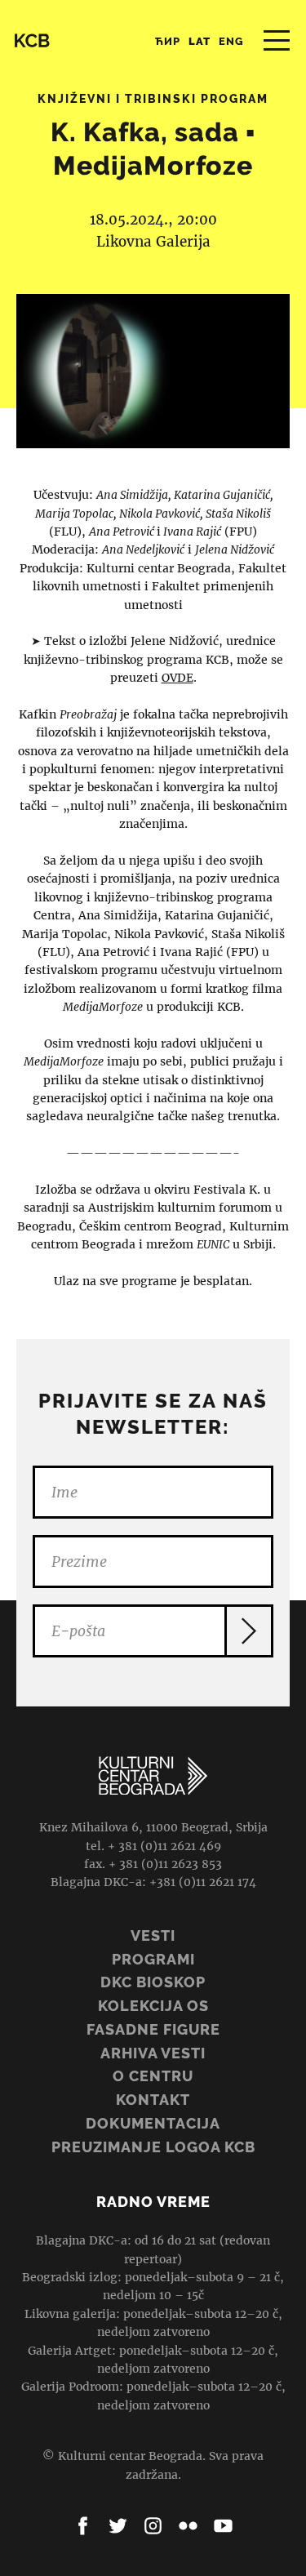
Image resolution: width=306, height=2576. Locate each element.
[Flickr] (188, 2526)
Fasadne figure (153, 2029)
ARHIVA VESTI (153, 2053)
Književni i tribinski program (153, 99)
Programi (153, 1959)
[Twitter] (118, 2526)
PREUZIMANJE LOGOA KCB (153, 2147)
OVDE (177, 678)
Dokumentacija (153, 2123)
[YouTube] (223, 2526)
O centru (153, 2076)
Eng (231, 41)
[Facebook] (83, 2526)
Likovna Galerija (153, 242)
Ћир (168, 41)
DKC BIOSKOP (153, 1982)
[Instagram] (153, 2526)
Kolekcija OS (153, 2006)
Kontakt (153, 2100)
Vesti (153, 1935)
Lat (200, 41)
